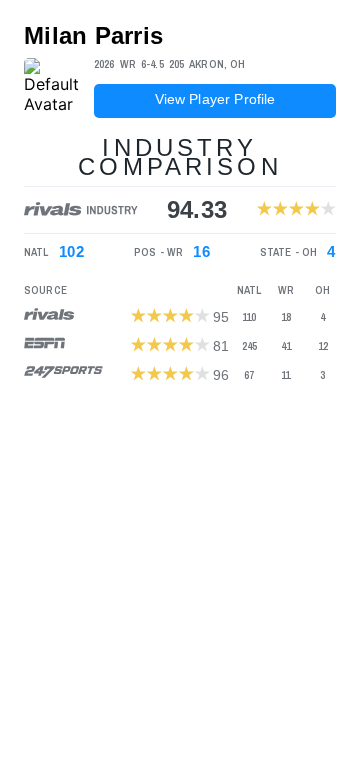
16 (201, 252)
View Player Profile (215, 99)
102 (72, 252)
